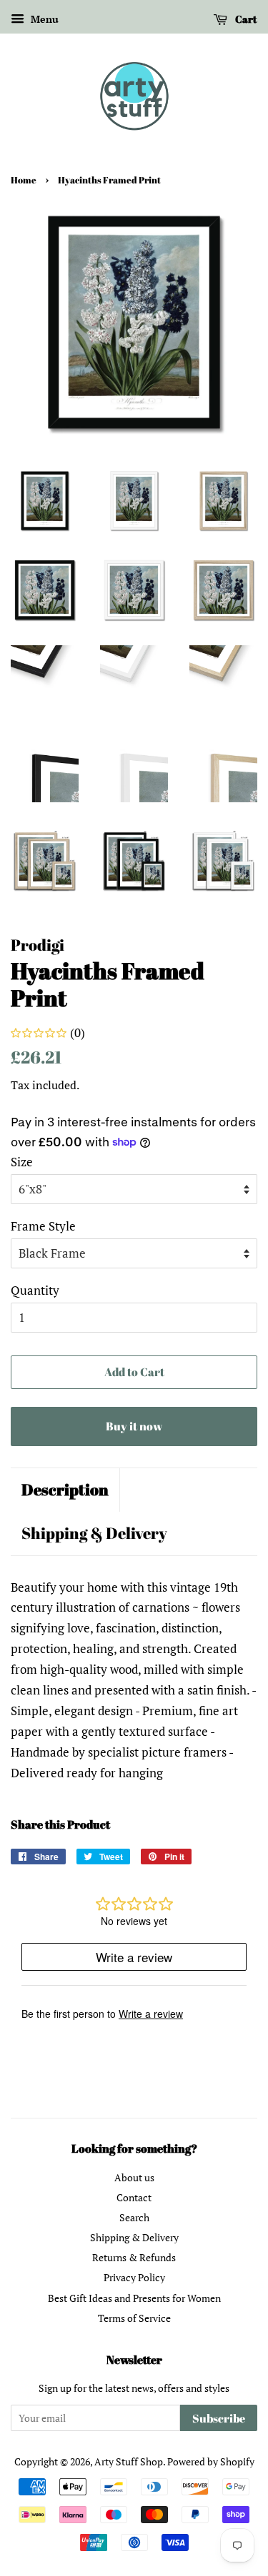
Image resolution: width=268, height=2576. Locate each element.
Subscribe (219, 2418)
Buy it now (134, 1426)
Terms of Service (134, 2318)
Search (134, 2217)
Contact (134, 2197)
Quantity (35, 1290)
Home (24, 180)
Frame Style (43, 1226)
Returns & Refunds (134, 2257)
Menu (43, 19)
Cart (245, 19)
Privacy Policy (134, 2277)
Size (22, 1162)
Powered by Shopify (211, 2461)
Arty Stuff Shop (129, 2461)
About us (134, 2177)
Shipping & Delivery (94, 1533)
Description (65, 1489)
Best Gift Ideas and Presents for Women (134, 2298)
